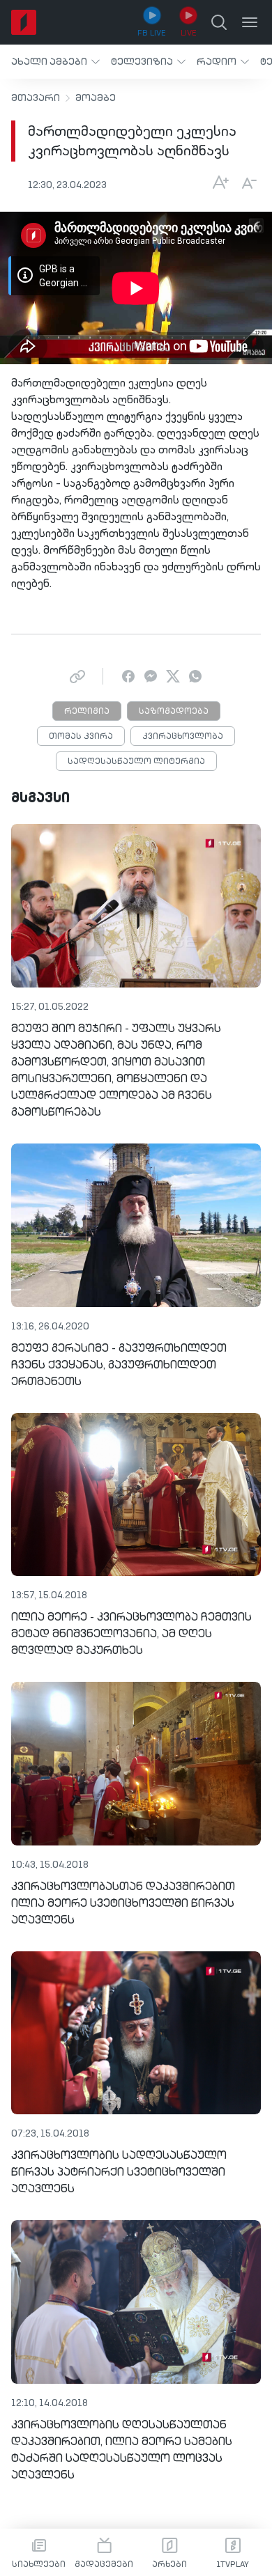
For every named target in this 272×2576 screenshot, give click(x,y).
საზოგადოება (174, 712)
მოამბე (96, 98)
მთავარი (36, 98)
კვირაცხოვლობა (183, 737)
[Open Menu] (250, 22)
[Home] (24, 22)
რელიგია (87, 712)
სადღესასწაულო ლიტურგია (136, 762)
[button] (55, 62)
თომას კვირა (81, 737)
